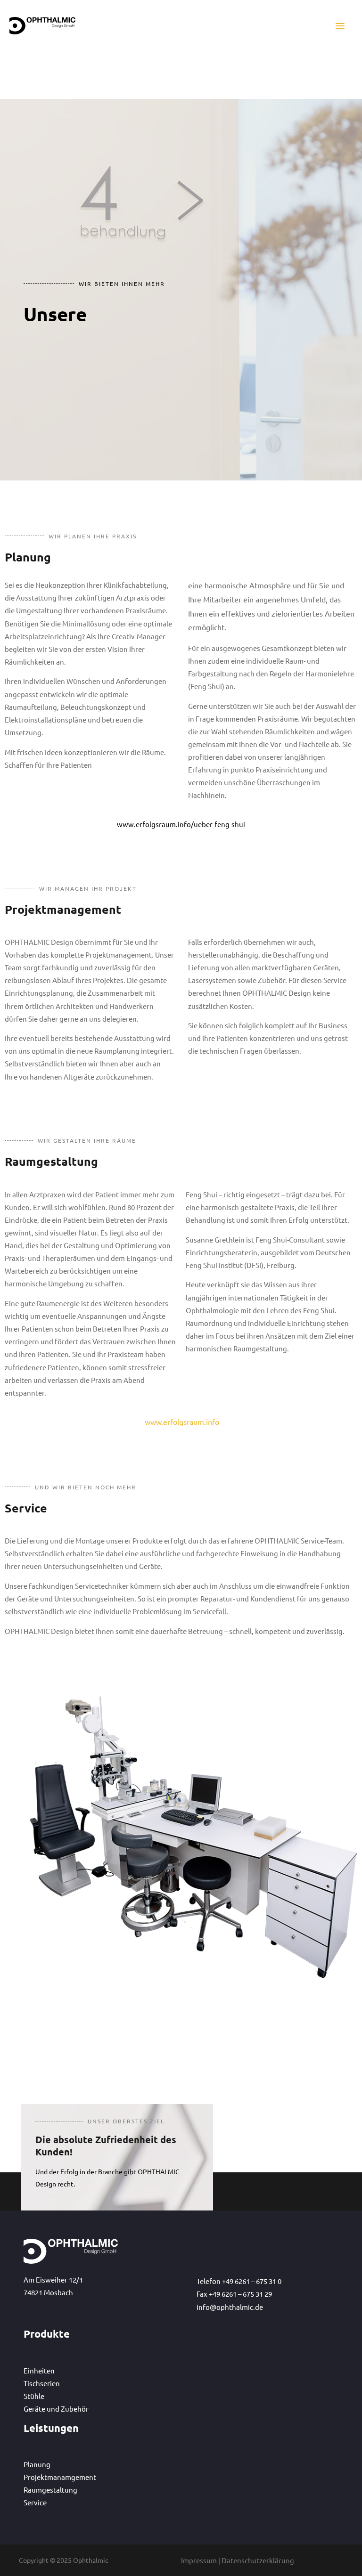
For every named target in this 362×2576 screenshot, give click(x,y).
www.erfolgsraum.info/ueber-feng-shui (181, 824)
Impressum (199, 2560)
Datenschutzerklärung (258, 2560)
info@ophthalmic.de (230, 2307)
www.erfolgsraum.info (181, 1422)
